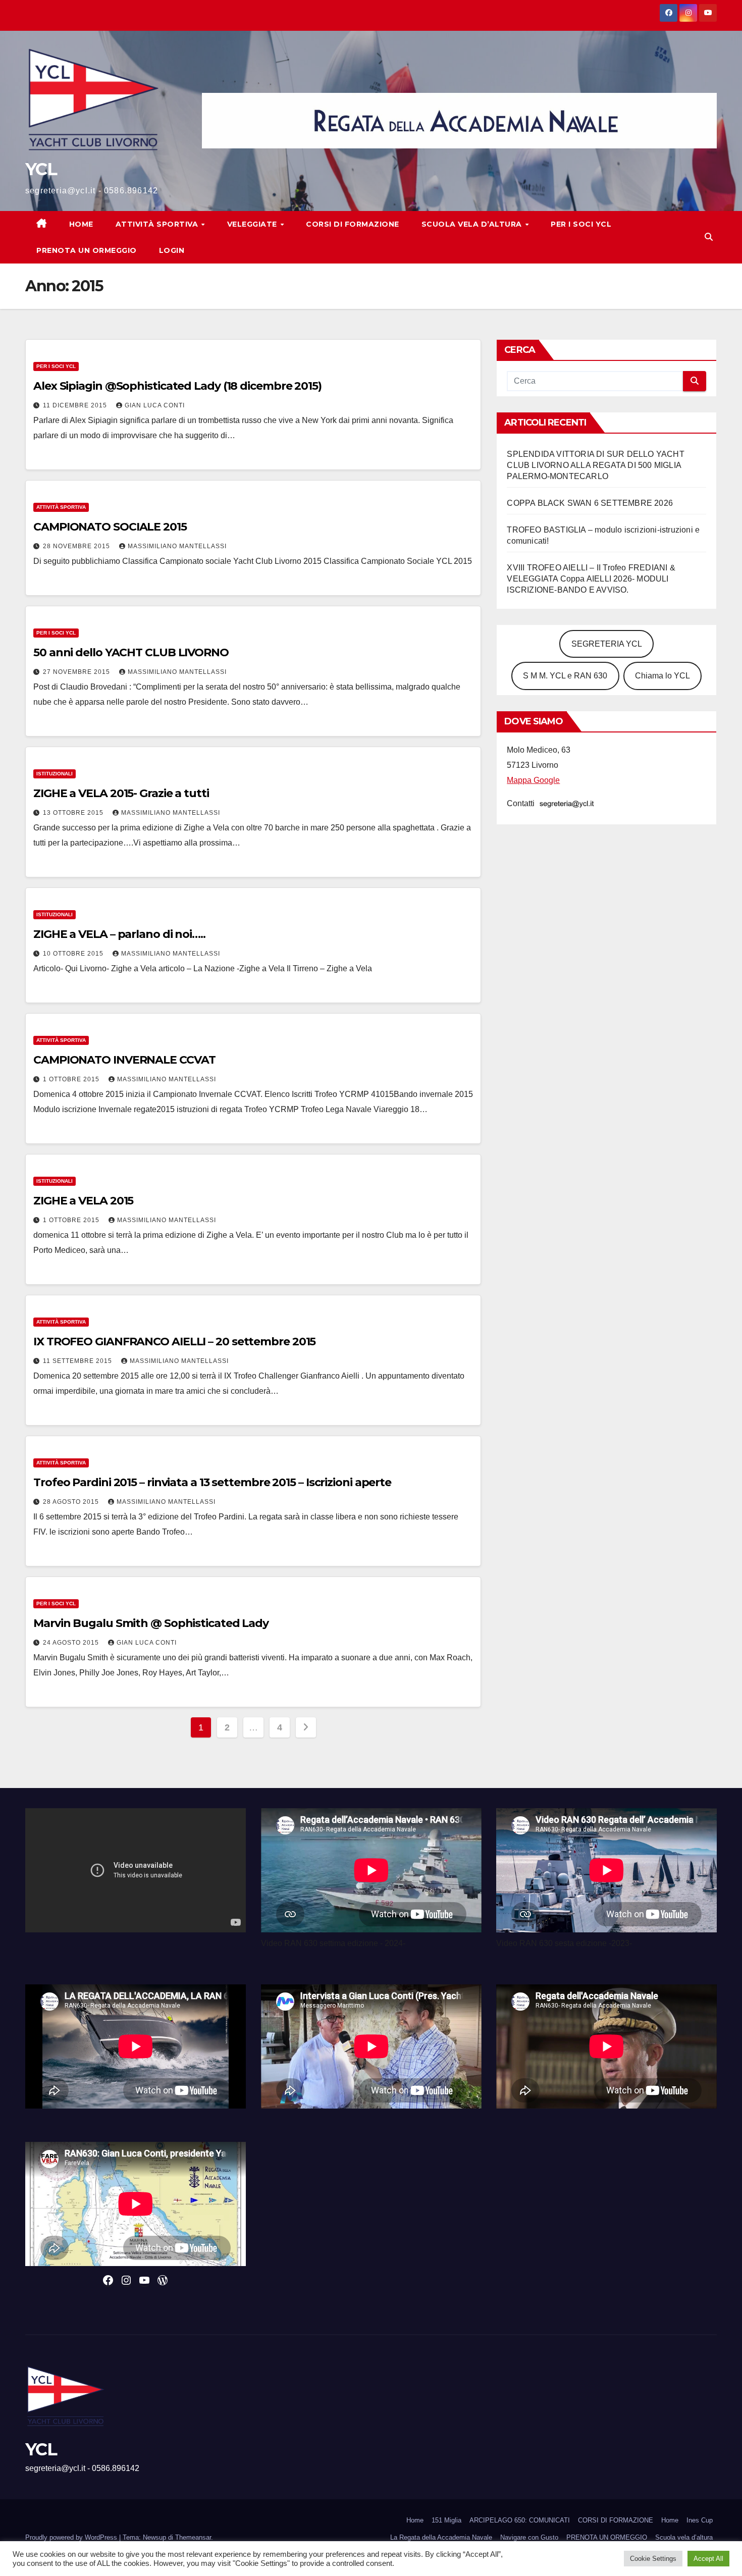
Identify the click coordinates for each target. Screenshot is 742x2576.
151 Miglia (446, 2520)
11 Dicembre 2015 (76, 405)
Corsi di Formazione (353, 224)
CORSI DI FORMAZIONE (616, 2520)
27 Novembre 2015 (77, 672)
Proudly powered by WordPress (72, 2537)
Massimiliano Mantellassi (177, 546)
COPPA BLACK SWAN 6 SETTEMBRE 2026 (590, 503)
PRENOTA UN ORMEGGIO (87, 250)
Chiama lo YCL (662, 676)
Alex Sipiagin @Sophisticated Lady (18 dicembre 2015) (177, 386)
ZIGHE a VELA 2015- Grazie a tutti (121, 793)
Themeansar (193, 2537)
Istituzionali (55, 774)
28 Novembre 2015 (77, 546)
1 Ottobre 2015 (72, 1079)
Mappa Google (533, 780)
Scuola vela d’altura (473, 224)
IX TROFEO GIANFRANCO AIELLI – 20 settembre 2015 (174, 1342)
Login (172, 250)
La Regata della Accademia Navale (441, 2537)
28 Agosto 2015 (72, 1502)
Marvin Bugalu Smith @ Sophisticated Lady (151, 1623)
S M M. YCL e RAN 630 (565, 676)
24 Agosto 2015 (72, 1643)
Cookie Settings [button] (653, 2559)
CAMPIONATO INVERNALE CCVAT (124, 1060)
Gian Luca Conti (155, 405)
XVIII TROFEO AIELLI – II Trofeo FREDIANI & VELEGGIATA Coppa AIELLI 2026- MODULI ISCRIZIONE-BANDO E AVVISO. (591, 579)
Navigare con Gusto (529, 2537)
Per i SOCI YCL (581, 224)
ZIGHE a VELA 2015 (83, 1201)
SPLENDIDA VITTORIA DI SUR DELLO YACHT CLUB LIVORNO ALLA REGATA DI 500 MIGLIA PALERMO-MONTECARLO (595, 465)
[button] (709, 237)
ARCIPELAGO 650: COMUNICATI (520, 2520)
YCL (41, 169)
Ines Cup (700, 2520)
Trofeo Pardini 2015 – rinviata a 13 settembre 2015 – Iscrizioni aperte (212, 1482)
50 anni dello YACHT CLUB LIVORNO (131, 652)
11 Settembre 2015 (78, 1361)
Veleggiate (253, 224)
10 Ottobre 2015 (74, 954)
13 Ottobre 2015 (74, 813)
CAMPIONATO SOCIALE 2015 (110, 527)
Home (81, 224)
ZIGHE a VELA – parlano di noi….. (119, 934)
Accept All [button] (708, 2559)
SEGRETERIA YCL (607, 644)
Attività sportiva (158, 224)
